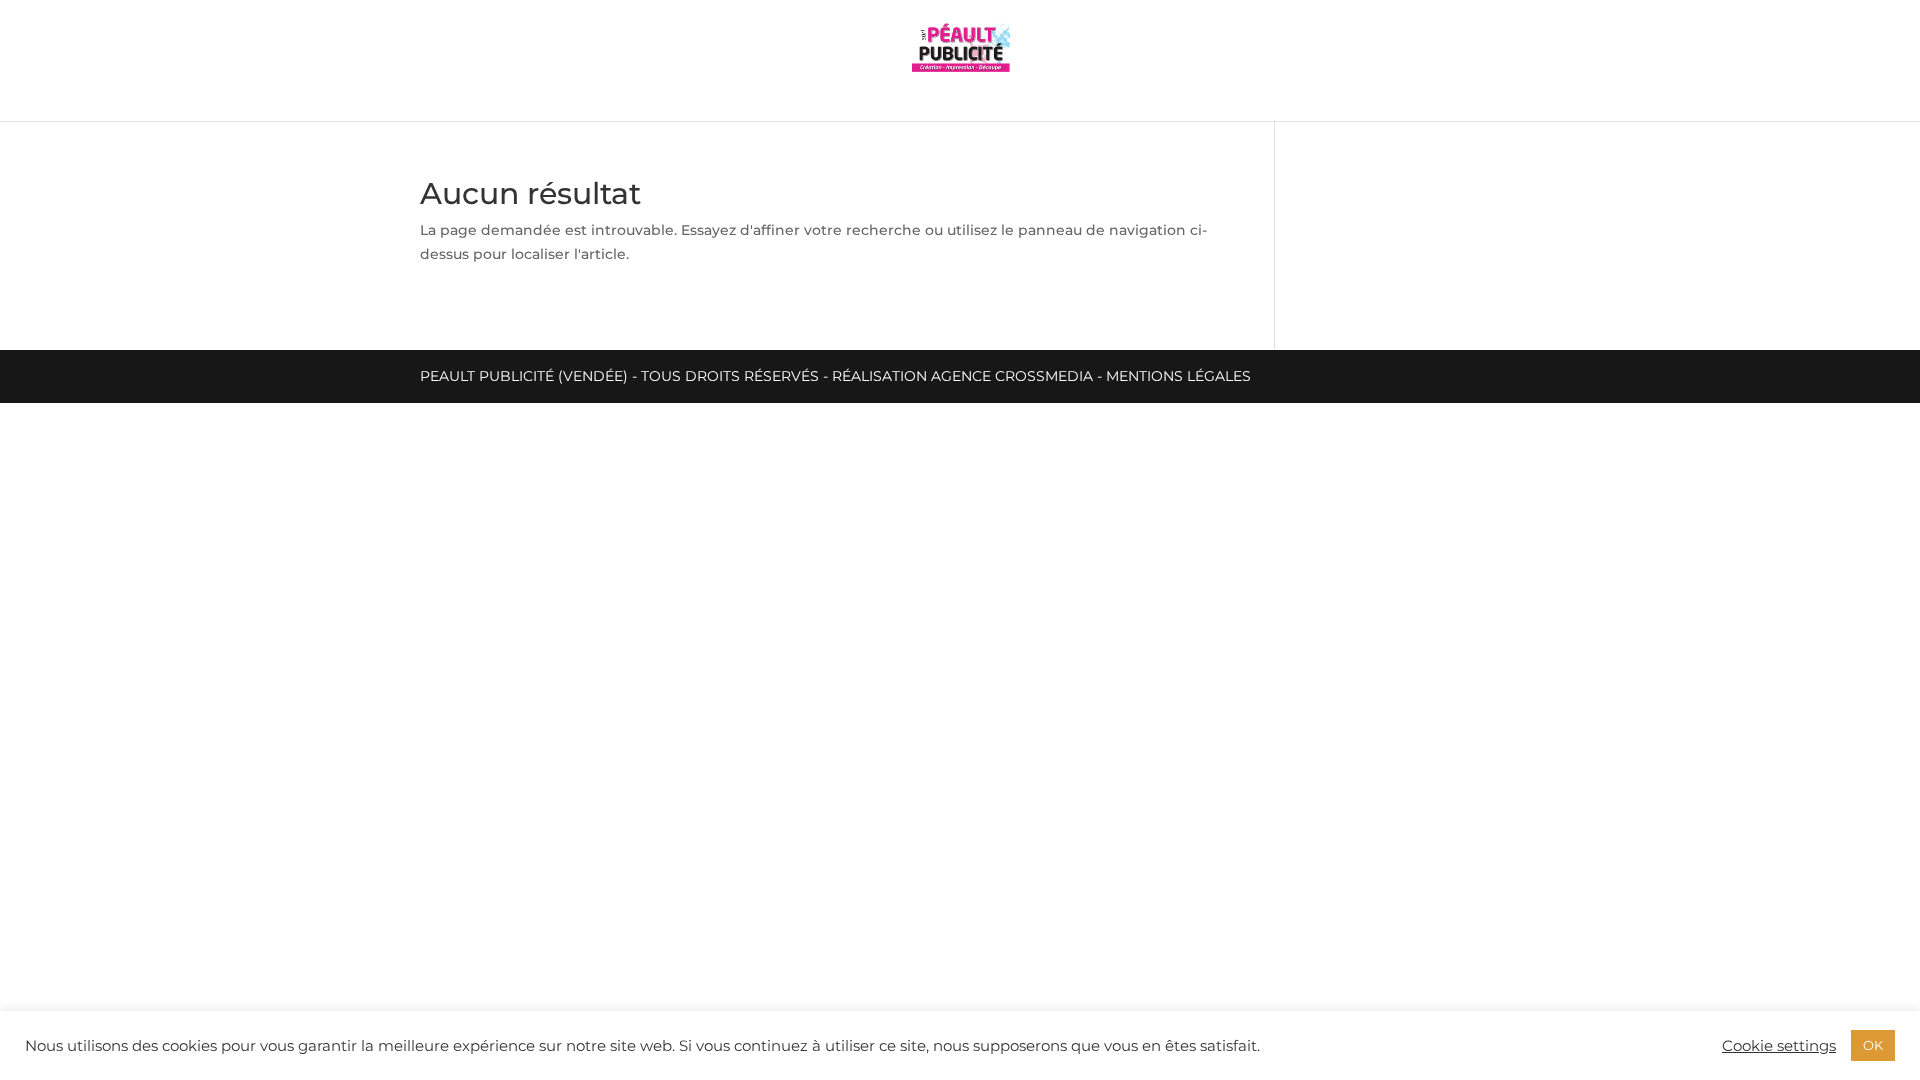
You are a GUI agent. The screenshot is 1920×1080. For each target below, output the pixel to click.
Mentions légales (1178, 376)
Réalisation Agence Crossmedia (962, 376)
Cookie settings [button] (1779, 1046)
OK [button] (1873, 1045)
